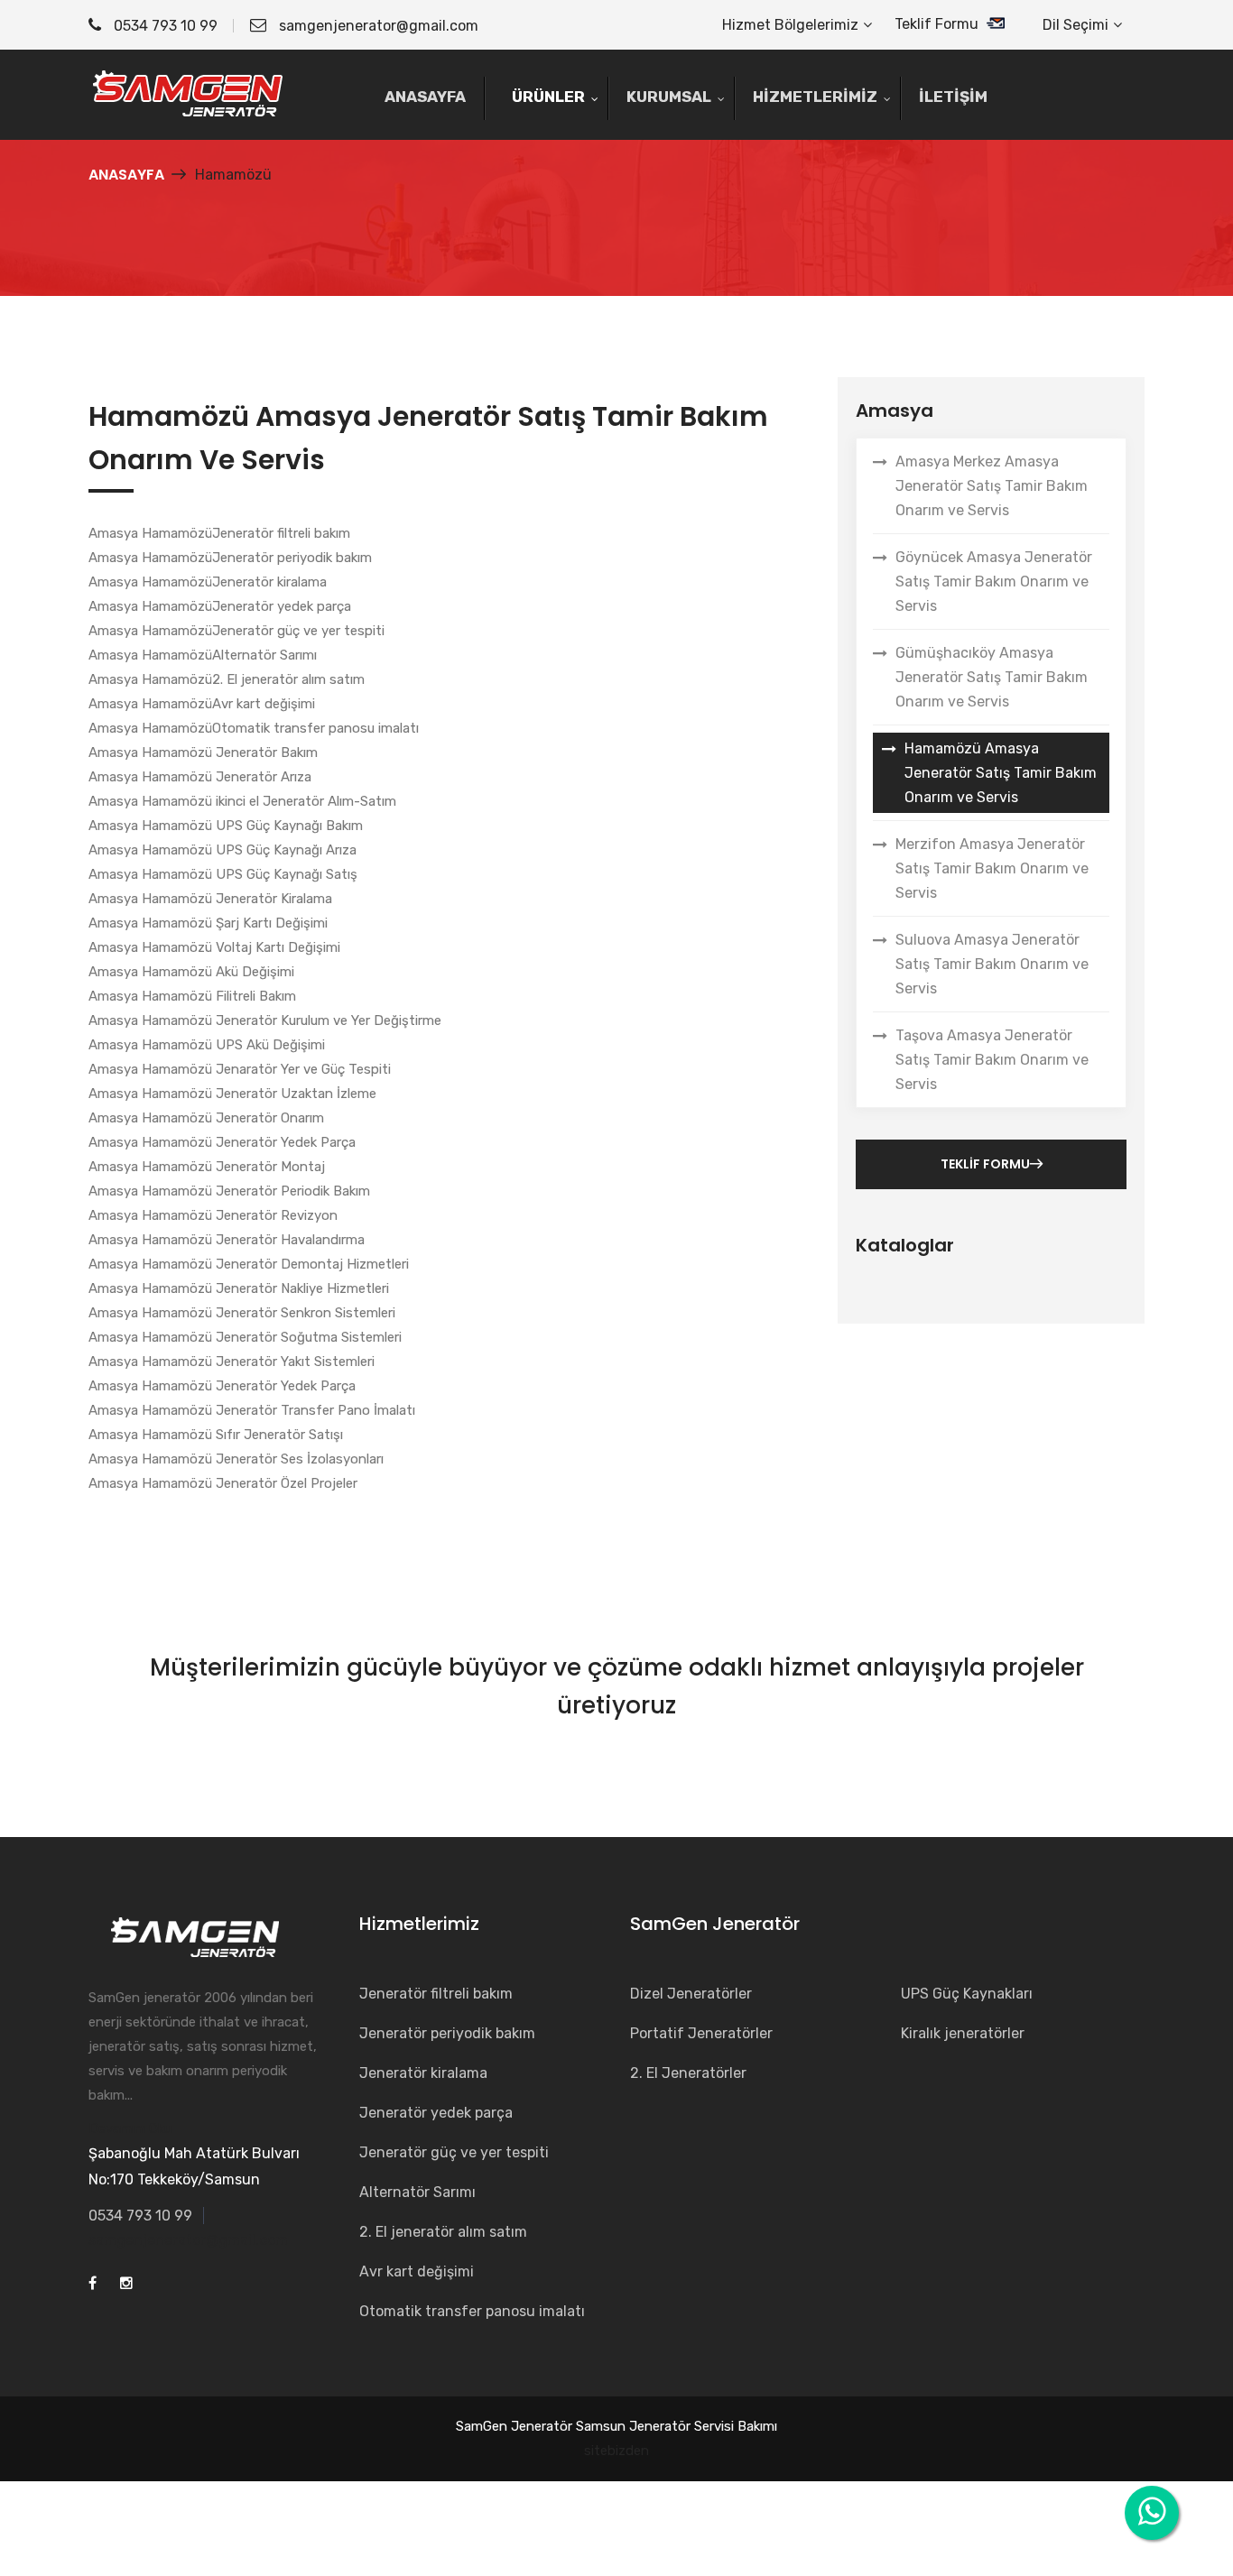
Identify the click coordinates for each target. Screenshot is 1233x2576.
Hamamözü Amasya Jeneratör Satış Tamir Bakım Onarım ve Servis (1001, 773)
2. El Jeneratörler (688, 2073)
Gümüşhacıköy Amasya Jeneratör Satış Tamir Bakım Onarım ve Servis (992, 677)
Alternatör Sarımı (417, 2192)
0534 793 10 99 (164, 26)
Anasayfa (126, 175)
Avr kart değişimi (417, 2271)
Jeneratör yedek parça (436, 2113)
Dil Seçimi (1075, 25)
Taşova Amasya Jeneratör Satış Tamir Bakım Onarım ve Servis (992, 1060)
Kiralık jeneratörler (963, 2033)
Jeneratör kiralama (423, 2073)
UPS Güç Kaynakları (967, 1994)
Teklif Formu (938, 24)
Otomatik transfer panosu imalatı (472, 2311)
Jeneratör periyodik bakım (447, 2033)
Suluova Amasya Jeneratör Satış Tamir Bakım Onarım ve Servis (992, 964)
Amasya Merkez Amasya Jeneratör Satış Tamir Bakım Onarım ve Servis (992, 486)
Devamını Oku (130, 2128)
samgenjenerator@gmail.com (379, 26)
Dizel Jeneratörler (691, 1994)
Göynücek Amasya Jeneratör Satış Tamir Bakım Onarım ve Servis (994, 582)
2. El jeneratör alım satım (443, 2232)
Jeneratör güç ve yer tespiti (454, 2152)
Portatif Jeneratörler (701, 2033)
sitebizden (616, 2451)
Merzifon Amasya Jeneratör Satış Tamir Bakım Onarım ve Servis (992, 868)
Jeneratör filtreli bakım (436, 1994)
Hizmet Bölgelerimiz (790, 25)
